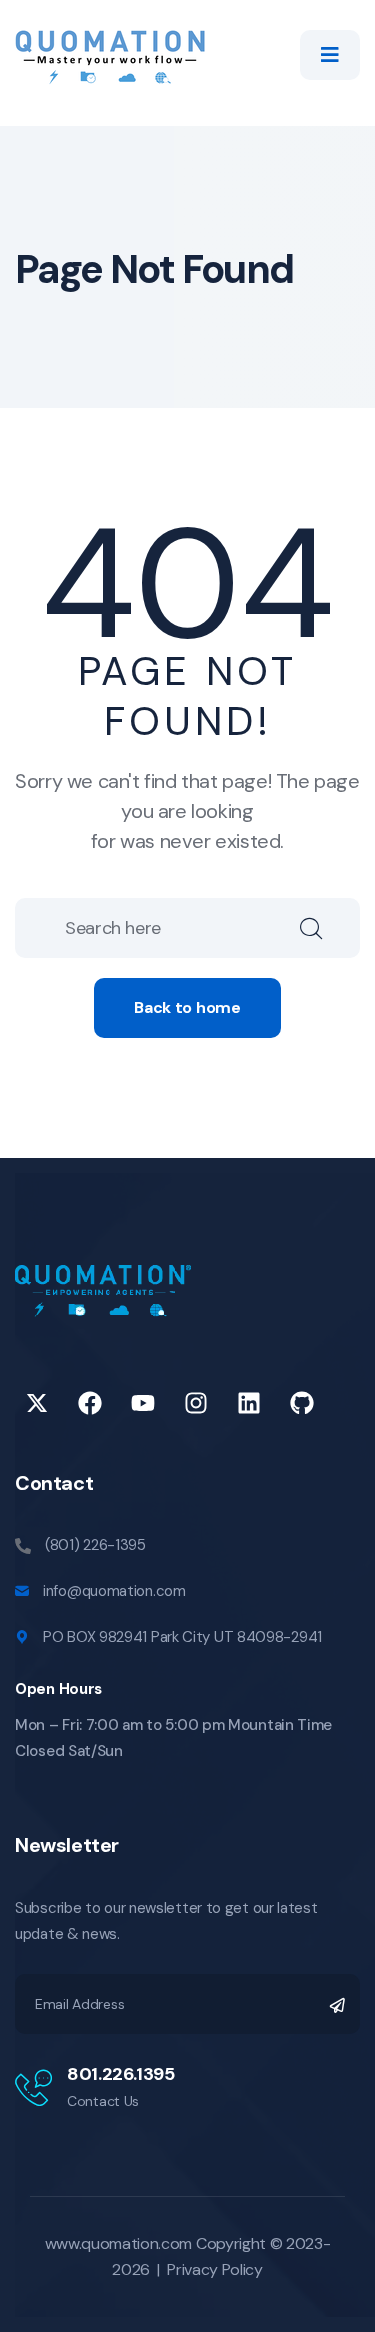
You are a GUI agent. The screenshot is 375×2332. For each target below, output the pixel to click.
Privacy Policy (215, 2269)
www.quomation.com (119, 2243)
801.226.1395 (121, 2074)
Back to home (187, 1007)
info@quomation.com (114, 1591)
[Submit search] (330, 928)
